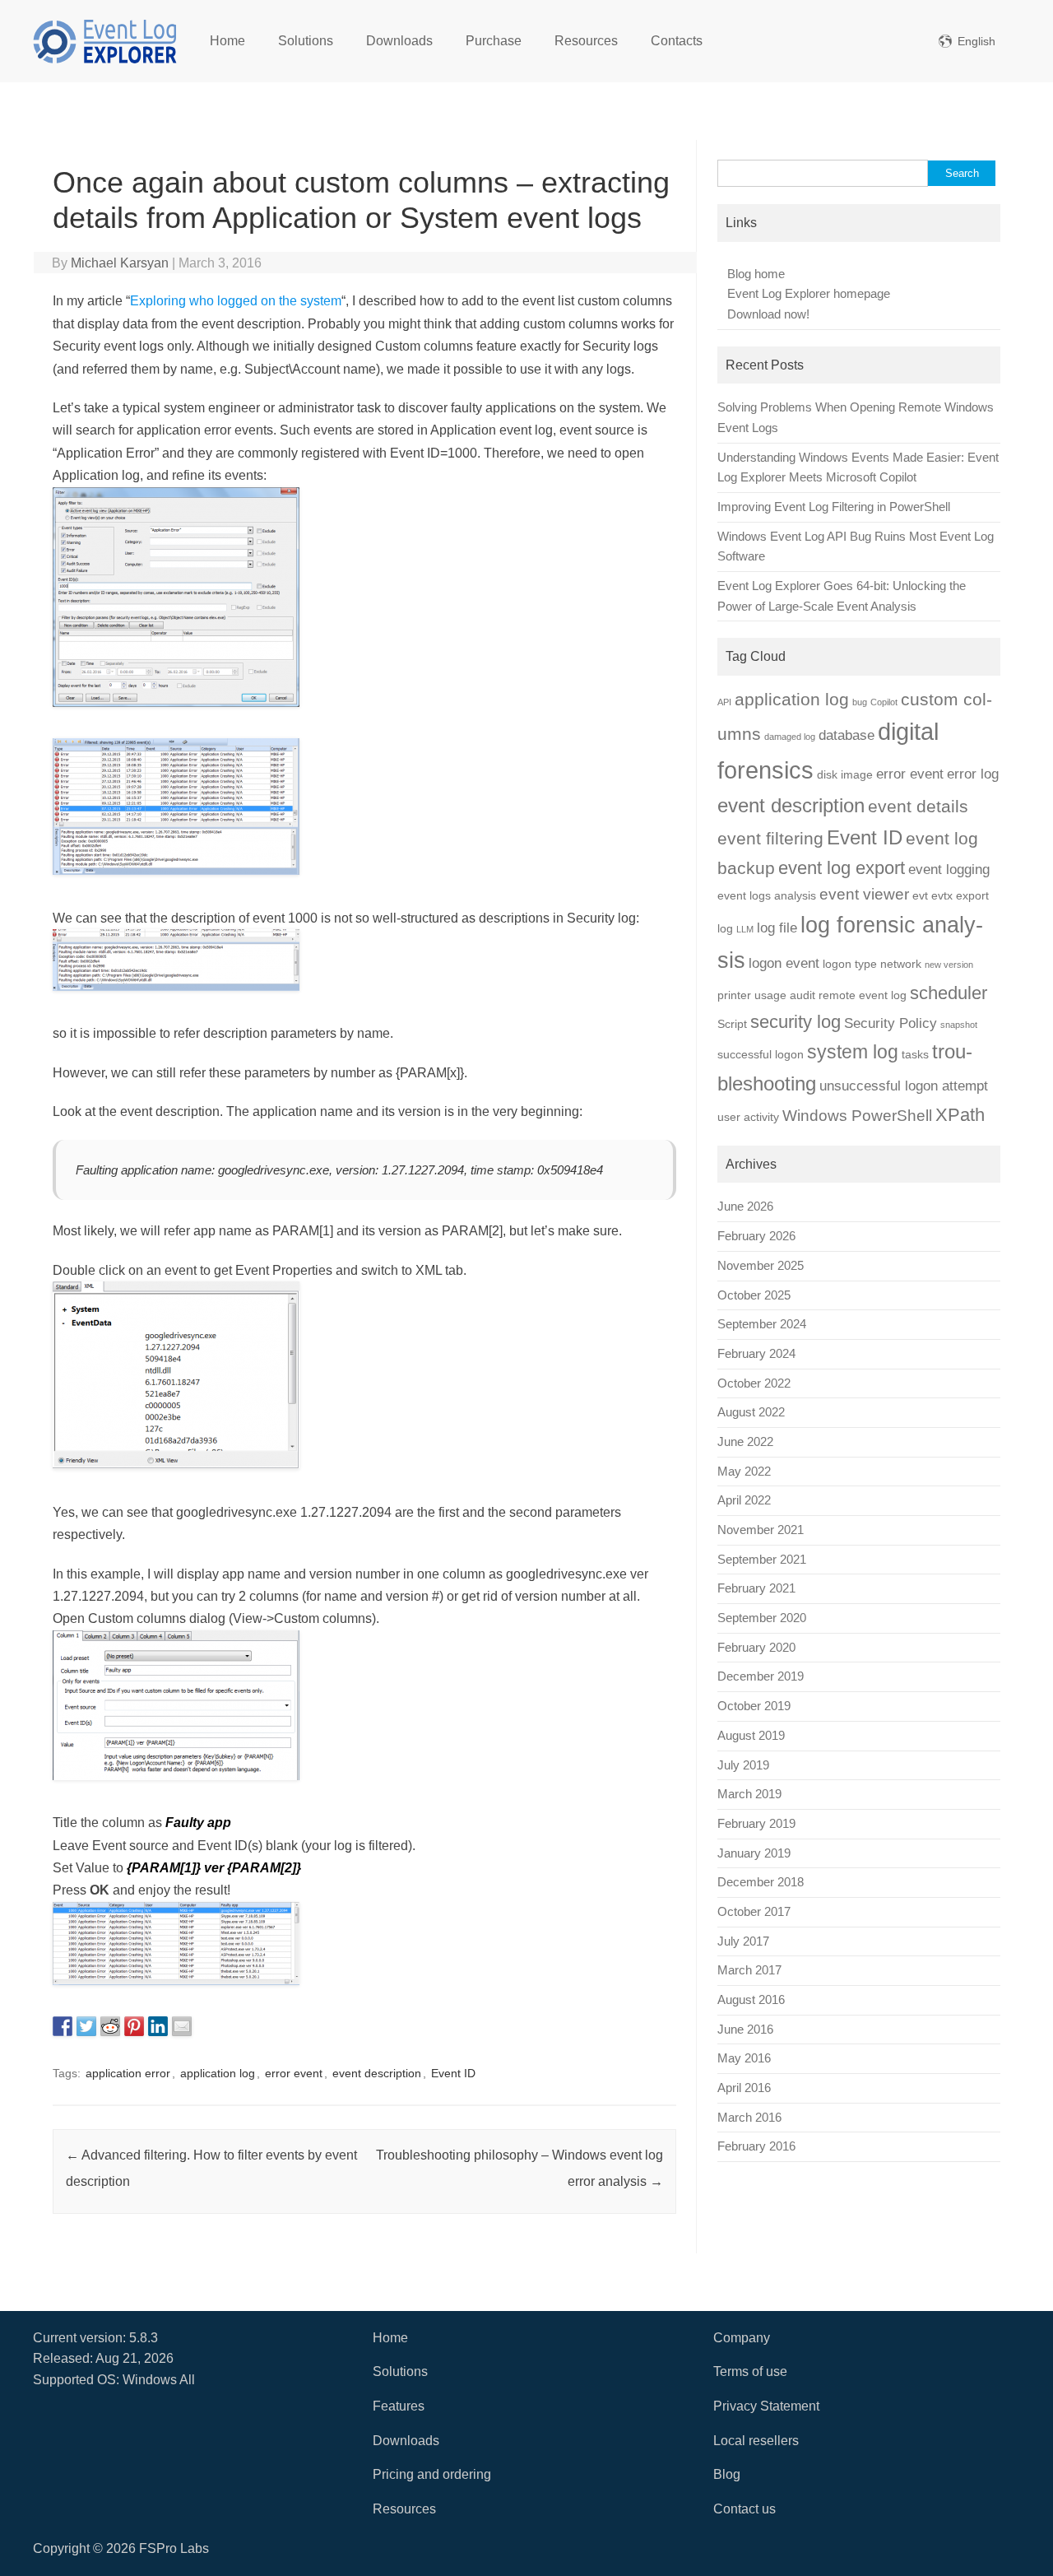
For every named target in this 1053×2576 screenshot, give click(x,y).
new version (949, 965)
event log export (842, 868)
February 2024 (756, 1354)
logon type (850, 964)
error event (294, 2073)
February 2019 (756, 1824)
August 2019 (751, 1736)
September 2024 (762, 1324)
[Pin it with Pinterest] (134, 2026)
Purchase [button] (494, 41)
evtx (942, 895)
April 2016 (744, 2088)
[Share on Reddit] (110, 2026)
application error (128, 2073)
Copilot (884, 702)
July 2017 (743, 1941)
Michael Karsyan (120, 263)
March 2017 (749, 1970)
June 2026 (745, 1207)
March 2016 (749, 2118)
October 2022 (754, 1383)
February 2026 (756, 1236)
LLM (745, 929)
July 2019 (743, 1765)
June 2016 (745, 2030)
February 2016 (756, 2146)
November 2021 (761, 1530)
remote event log (863, 995)
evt (920, 895)
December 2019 (761, 1676)
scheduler (949, 993)
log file (777, 928)
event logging (949, 870)
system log (853, 1052)
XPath (960, 1115)
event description (377, 2073)
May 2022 (744, 1472)
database (847, 735)
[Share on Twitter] (86, 2026)
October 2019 (754, 1706)
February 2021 (756, 1588)
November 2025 (761, 1266)
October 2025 (754, 1295)
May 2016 (744, 2058)
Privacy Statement (766, 2406)
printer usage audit (766, 995)
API (724, 702)
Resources (586, 41)
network (901, 964)
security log (796, 1022)
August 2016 (751, 2000)
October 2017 (754, 1912)
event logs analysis (767, 895)
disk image (845, 774)
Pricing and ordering (432, 2474)
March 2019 (749, 1794)
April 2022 (744, 1500)
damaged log (790, 737)
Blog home (756, 274)
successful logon (761, 1054)
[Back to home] (105, 41)
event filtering (770, 838)
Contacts (677, 41)
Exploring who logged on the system (236, 301)
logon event (784, 963)
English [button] (976, 41)
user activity (748, 1117)
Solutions (306, 41)
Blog (727, 2474)
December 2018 (761, 1882)
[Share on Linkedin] (158, 2026)
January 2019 (754, 1853)
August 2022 (751, 1412)
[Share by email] (182, 2026)
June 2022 (745, 1442)
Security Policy (891, 1023)
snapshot (959, 1025)
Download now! (768, 314)
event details (918, 806)
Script (732, 1024)
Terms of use (750, 2371)
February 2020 (756, 1648)
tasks (915, 1054)
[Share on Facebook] (63, 2026)
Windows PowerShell (857, 1116)
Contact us (745, 2509)
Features (399, 2406)
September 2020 (762, 1618)
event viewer (864, 894)
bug (860, 702)
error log (973, 774)
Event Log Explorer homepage (809, 294)
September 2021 (762, 1560)
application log (218, 2073)
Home (227, 41)
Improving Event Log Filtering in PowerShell (834, 507)
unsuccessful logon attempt (904, 1086)
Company (742, 2338)
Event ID (453, 2073)
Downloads (399, 41)
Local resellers (756, 2441)
